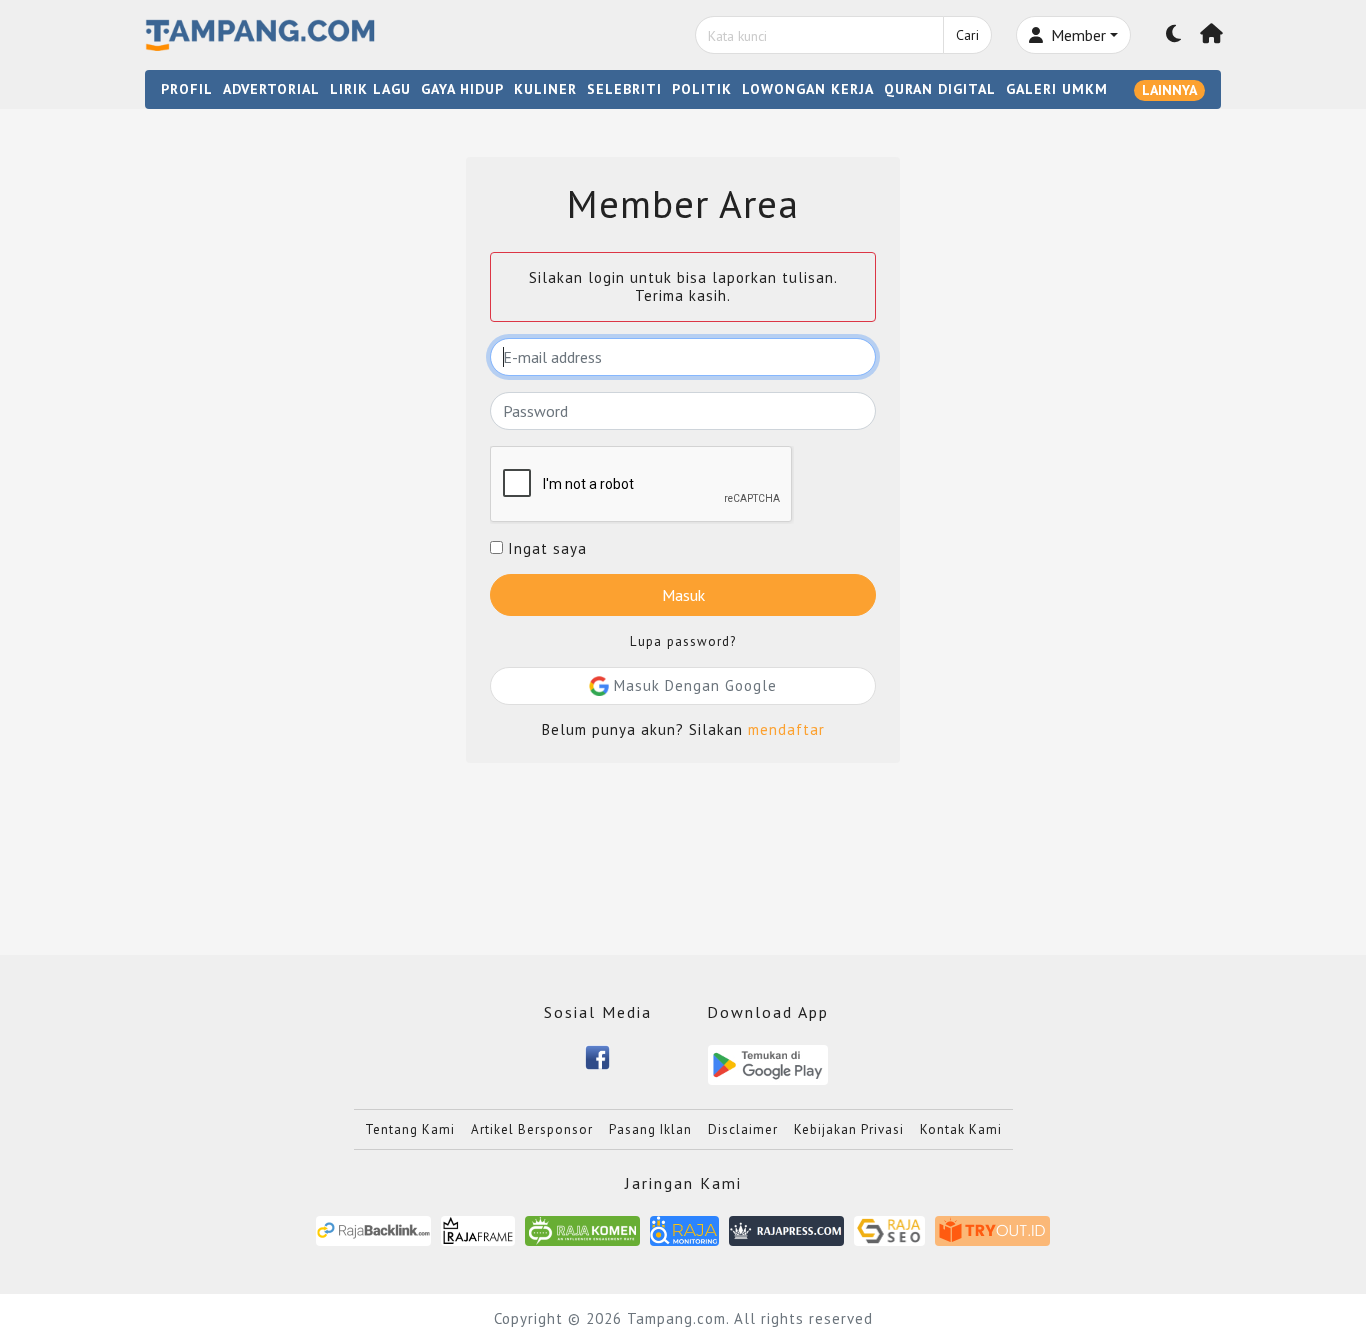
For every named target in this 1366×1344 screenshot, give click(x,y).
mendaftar (786, 729)
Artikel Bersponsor (532, 1129)
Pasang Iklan (650, 1129)
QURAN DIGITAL (940, 89)
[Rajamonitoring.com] (684, 1229)
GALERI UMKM (1057, 89)
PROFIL (187, 89)
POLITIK (702, 89)
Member (1076, 35)
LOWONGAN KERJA (808, 89)
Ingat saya (545, 549)
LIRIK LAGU (370, 89)
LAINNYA (1169, 90)
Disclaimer (743, 1129)
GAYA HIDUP (462, 89)
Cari (967, 35)
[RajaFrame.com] (478, 1229)
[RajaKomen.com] (582, 1229)
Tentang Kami (410, 1129)
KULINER (545, 89)
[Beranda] (1212, 35)
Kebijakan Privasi (849, 1129)
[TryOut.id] (992, 1229)
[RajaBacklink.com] (373, 1229)
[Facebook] (597, 1055)
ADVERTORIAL (271, 89)
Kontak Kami (961, 1129)
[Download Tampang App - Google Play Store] (768, 1063)
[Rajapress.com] (786, 1229)
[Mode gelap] (1174, 35)
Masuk (683, 595)
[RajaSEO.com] (890, 1229)
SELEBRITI (624, 89)
